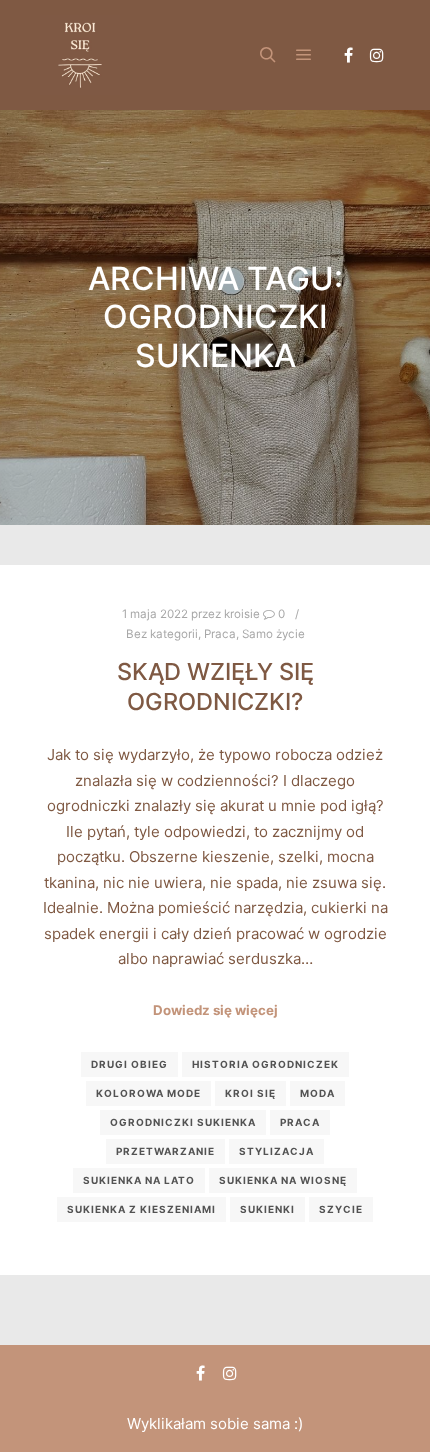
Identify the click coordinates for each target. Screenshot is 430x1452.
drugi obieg (129, 1064)
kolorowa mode (148, 1093)
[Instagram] (377, 55)
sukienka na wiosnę (283, 1180)
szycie (341, 1209)
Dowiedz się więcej (215, 1010)
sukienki (267, 1209)
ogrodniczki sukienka (183, 1122)
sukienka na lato (139, 1180)
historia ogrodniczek (265, 1064)
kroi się (250, 1093)
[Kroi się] (80, 55)
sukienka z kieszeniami (141, 1209)
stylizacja (276, 1151)
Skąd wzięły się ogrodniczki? (215, 687)
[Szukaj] (268, 55)
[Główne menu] (304, 55)
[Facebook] (348, 55)
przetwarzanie (165, 1151)
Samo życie (273, 634)
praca (300, 1122)
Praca (220, 634)
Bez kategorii (162, 634)
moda (317, 1093)
